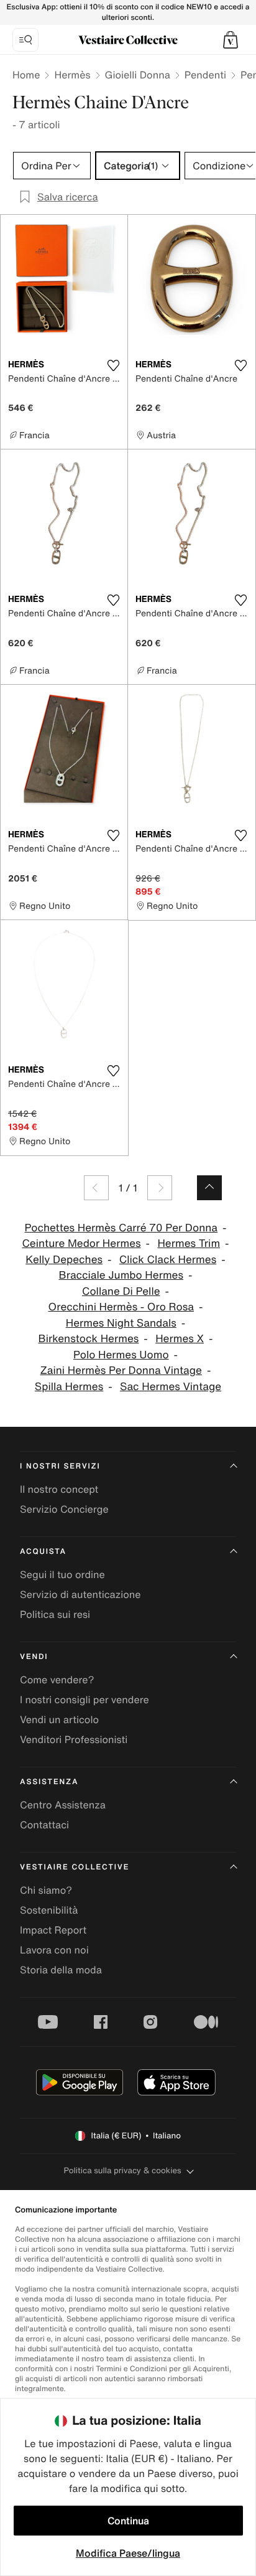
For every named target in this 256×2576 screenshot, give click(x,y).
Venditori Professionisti (74, 1739)
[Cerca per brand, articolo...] (25, 40)
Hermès (72, 75)
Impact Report (53, 1930)
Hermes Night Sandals (121, 1323)
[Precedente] (96, 1188)
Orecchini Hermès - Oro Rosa (121, 1307)
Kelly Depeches (64, 1260)
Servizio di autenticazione (80, 1594)
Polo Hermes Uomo (121, 1355)
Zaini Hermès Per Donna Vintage (121, 1370)
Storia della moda (61, 1970)
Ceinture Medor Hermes (81, 1243)
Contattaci (44, 1825)
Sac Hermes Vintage (171, 1387)
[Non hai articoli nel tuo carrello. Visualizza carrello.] (231, 40)
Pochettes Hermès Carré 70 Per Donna (121, 1228)
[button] (231, 40)
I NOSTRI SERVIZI (60, 1466)
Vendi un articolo (59, 1719)
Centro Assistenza (63, 1805)
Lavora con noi (54, 1950)
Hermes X (180, 1339)
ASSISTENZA (49, 1782)
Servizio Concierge (64, 1509)
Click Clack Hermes (168, 1260)
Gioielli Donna (138, 75)
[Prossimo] (160, 1188)
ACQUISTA (43, 1552)
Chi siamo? (46, 1890)
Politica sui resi (55, 1614)
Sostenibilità (49, 1910)
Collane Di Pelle (121, 1291)
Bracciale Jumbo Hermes (121, 1275)
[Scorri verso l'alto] (209, 1188)
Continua (128, 2521)
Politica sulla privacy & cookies (122, 2170)
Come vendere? (57, 1680)
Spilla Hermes (69, 1387)
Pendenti (205, 75)
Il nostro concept (59, 1489)
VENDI (34, 1657)
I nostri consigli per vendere (85, 1699)
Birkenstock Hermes (88, 1339)
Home (26, 75)
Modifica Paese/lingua (128, 2553)
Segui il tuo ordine (62, 1574)
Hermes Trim (189, 1243)
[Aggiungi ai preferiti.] (113, 365)
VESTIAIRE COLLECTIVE (75, 1867)
